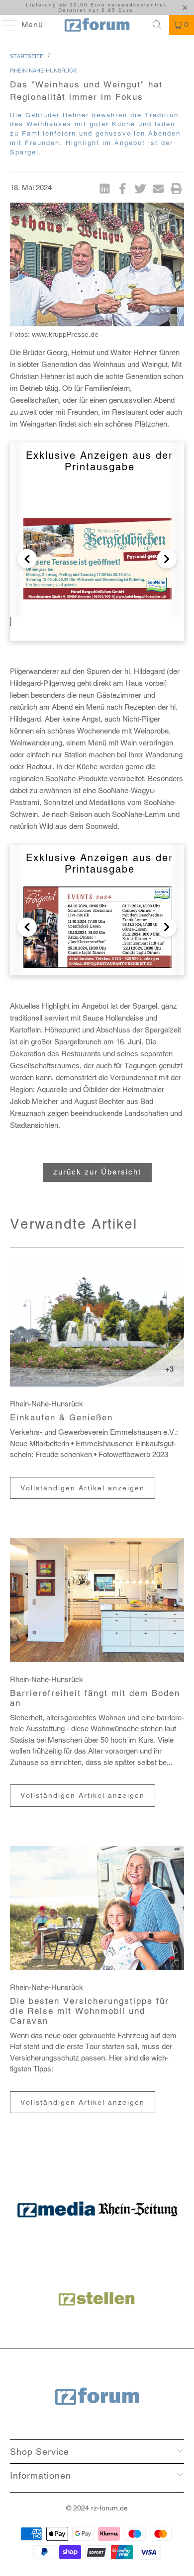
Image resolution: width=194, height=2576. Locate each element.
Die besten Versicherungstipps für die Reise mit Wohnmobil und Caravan (90, 2011)
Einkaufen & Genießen (61, 1418)
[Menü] (5, 25)
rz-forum (104, 2508)
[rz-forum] (97, 25)
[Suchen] (157, 25)
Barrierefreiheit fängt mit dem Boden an (95, 1698)
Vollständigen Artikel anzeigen (83, 1488)
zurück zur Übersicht (97, 1172)
